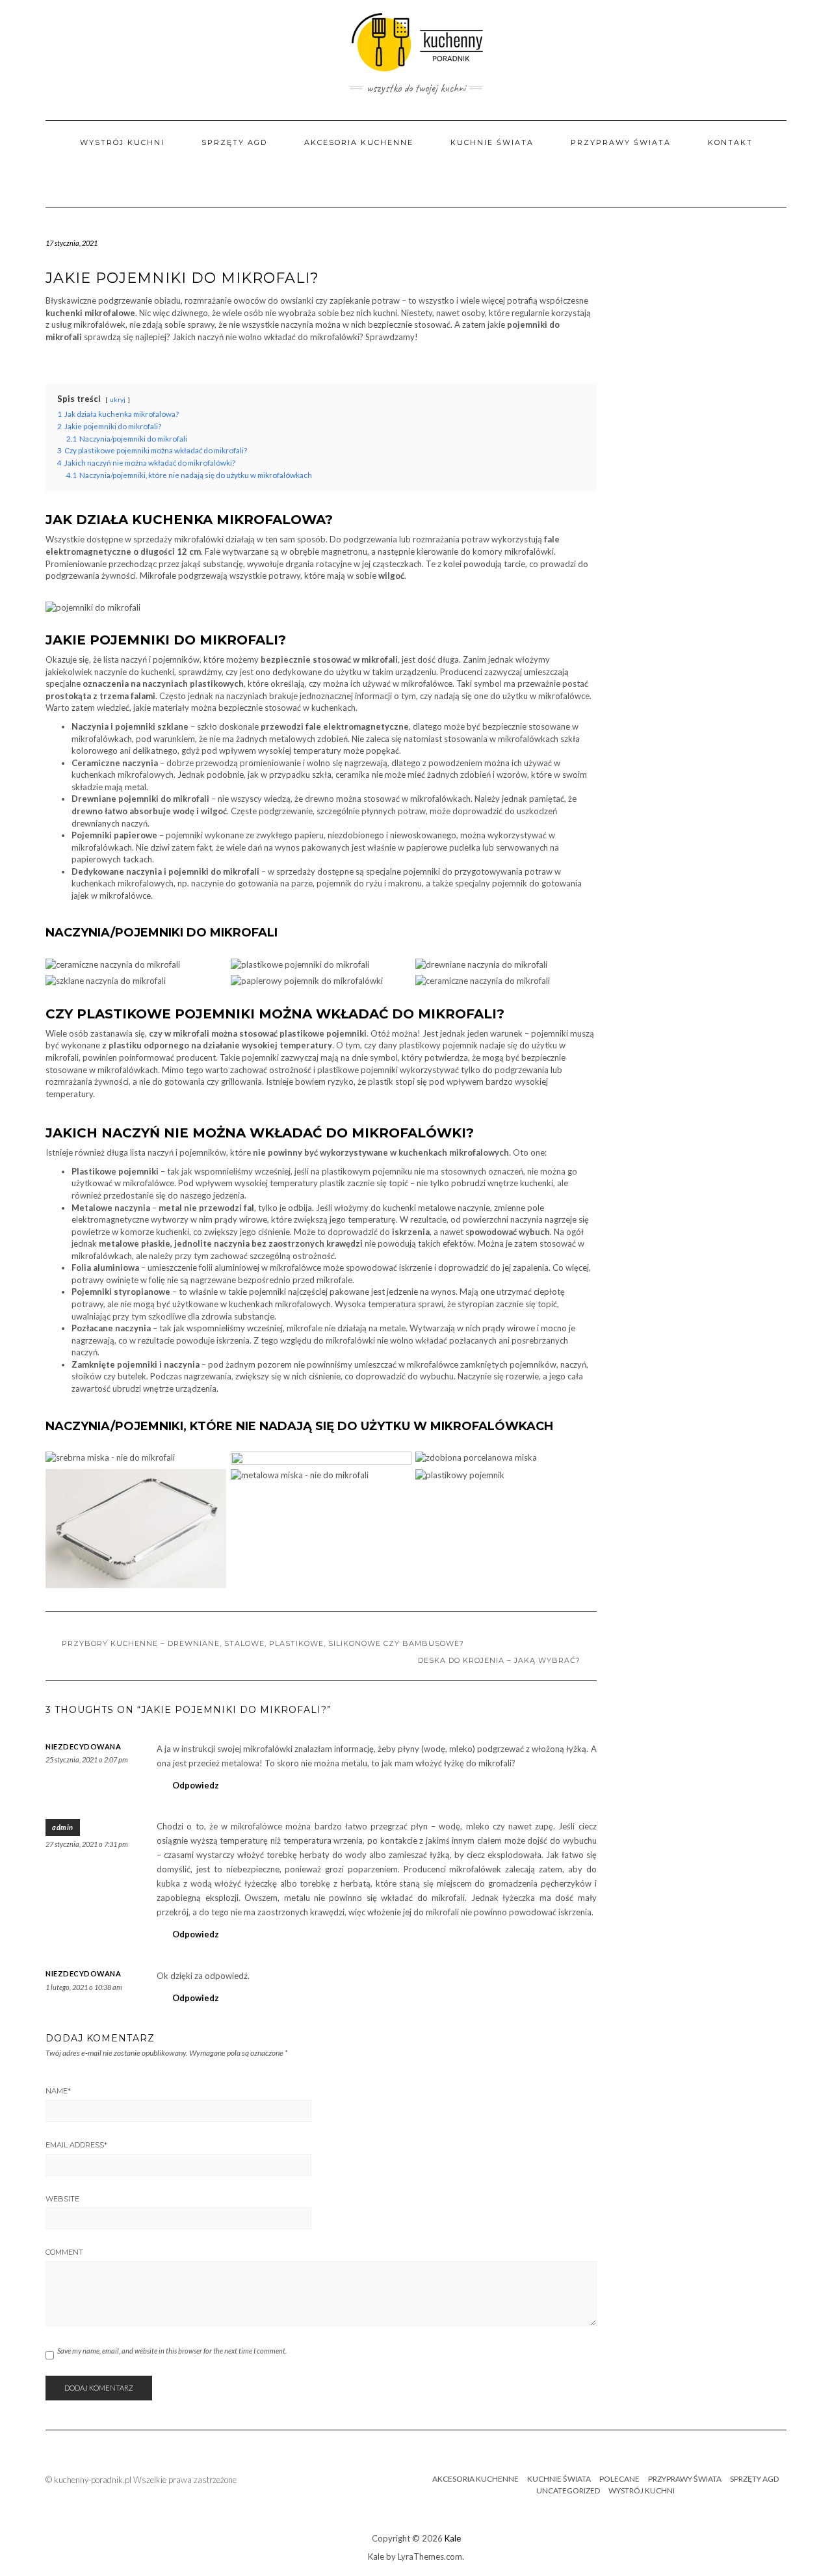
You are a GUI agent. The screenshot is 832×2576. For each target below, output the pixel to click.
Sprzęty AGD (234, 142)
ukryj (118, 399)
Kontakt (730, 142)
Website (62, 2199)
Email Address (76, 2145)
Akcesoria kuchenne (359, 142)
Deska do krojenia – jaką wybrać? (499, 1660)
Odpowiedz (196, 1785)
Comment (64, 2252)
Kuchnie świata (492, 142)
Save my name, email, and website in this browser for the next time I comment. (172, 2351)
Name (58, 2091)
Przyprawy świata (621, 142)
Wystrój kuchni (122, 142)
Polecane (619, 2479)
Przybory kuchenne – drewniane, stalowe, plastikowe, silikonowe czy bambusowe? (263, 1643)
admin (63, 1827)
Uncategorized (568, 2490)
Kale (453, 2538)
